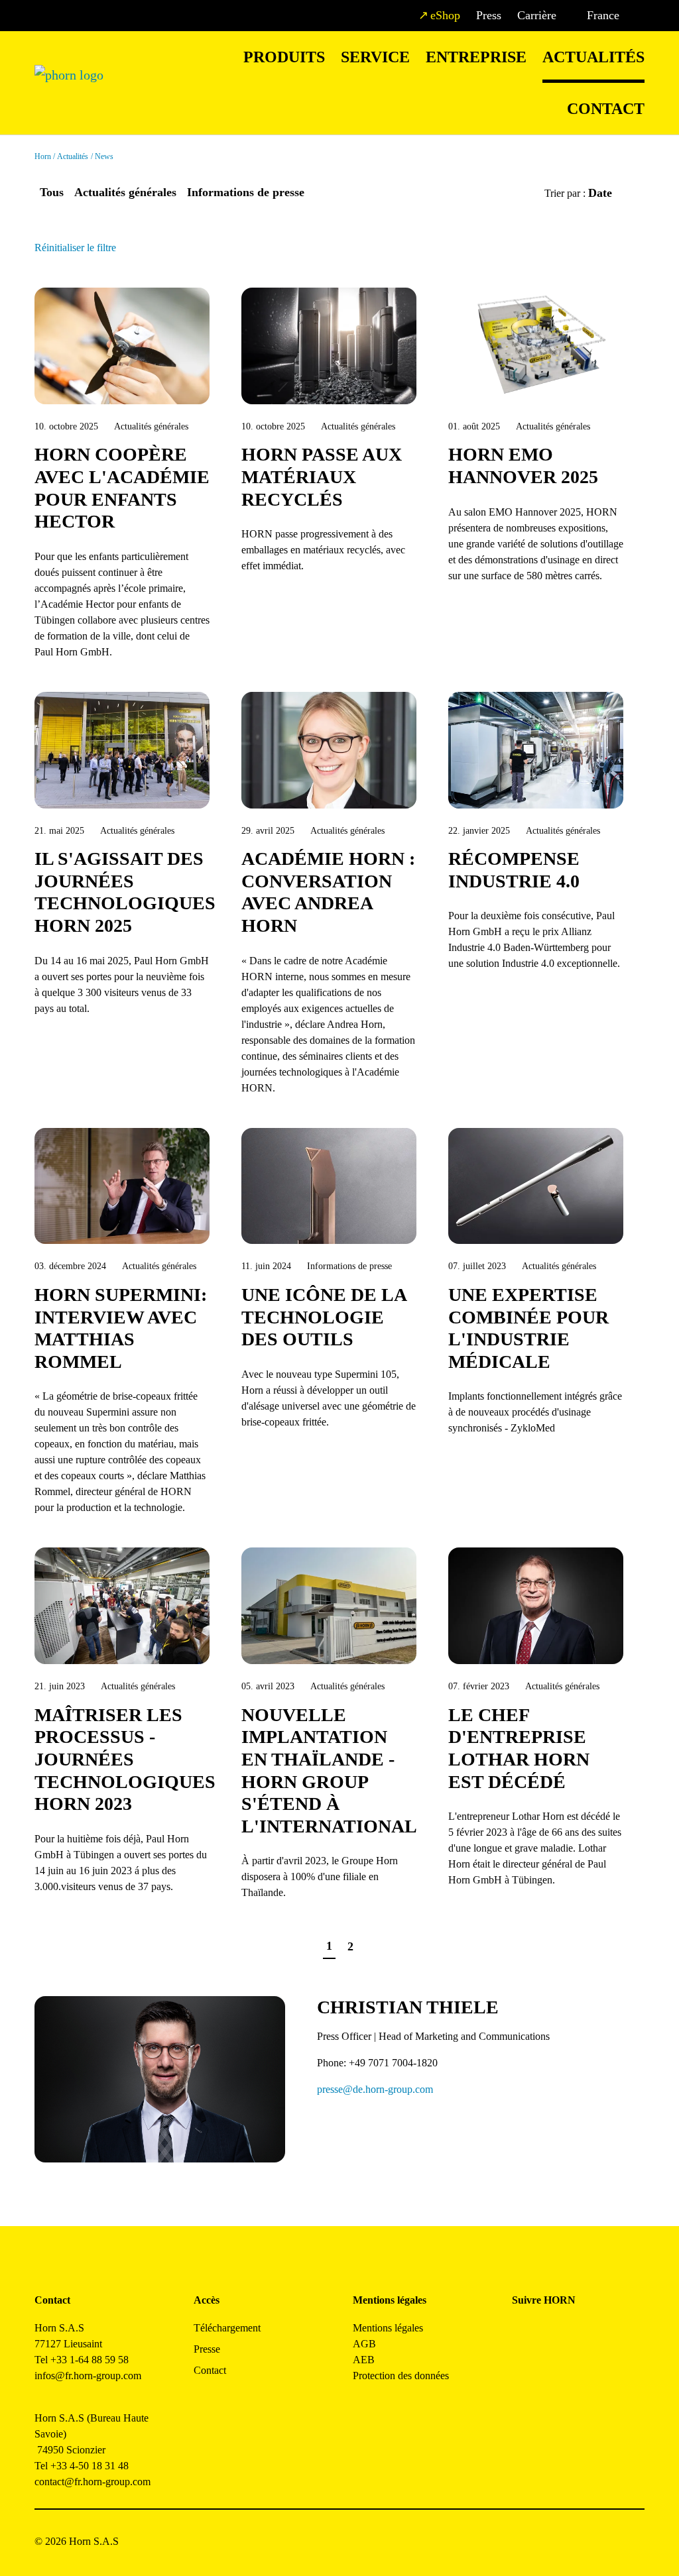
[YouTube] (522, 2369)
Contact (606, 109)
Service (375, 57)
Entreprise (476, 57)
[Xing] (612, 2333)
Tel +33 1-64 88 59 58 (82, 2360)
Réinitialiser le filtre (75, 248)
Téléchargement (227, 2328)
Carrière (537, 15)
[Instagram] (552, 2333)
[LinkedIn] (582, 2333)
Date (602, 193)
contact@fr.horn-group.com (93, 2482)
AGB (364, 2344)
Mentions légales (388, 2328)
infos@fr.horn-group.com (92, 2376)
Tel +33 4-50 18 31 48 (82, 2466)
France (603, 15)
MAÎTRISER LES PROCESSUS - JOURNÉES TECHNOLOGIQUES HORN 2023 (125, 1759)
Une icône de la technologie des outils (324, 1317)
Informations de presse (246, 192)
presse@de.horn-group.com (375, 2089)
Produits (284, 57)
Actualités (593, 57)
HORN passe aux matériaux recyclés (322, 476)
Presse (207, 2349)
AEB (364, 2360)
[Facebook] (522, 2333)
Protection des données (401, 2376)
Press (489, 15)
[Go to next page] (373, 1947)
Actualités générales (125, 192)
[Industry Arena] (552, 2369)
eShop (445, 15)
